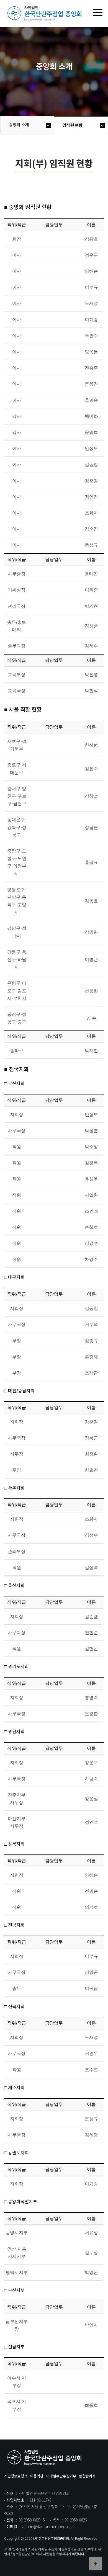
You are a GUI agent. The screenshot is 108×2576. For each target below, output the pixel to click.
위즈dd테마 (46, 14)
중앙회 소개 (19, 125)
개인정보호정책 (16, 2476)
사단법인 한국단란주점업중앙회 (46, 2458)
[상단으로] (96, 2564)
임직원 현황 (72, 125)
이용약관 (37, 2476)
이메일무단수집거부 (61, 2476)
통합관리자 (87, 2476)
